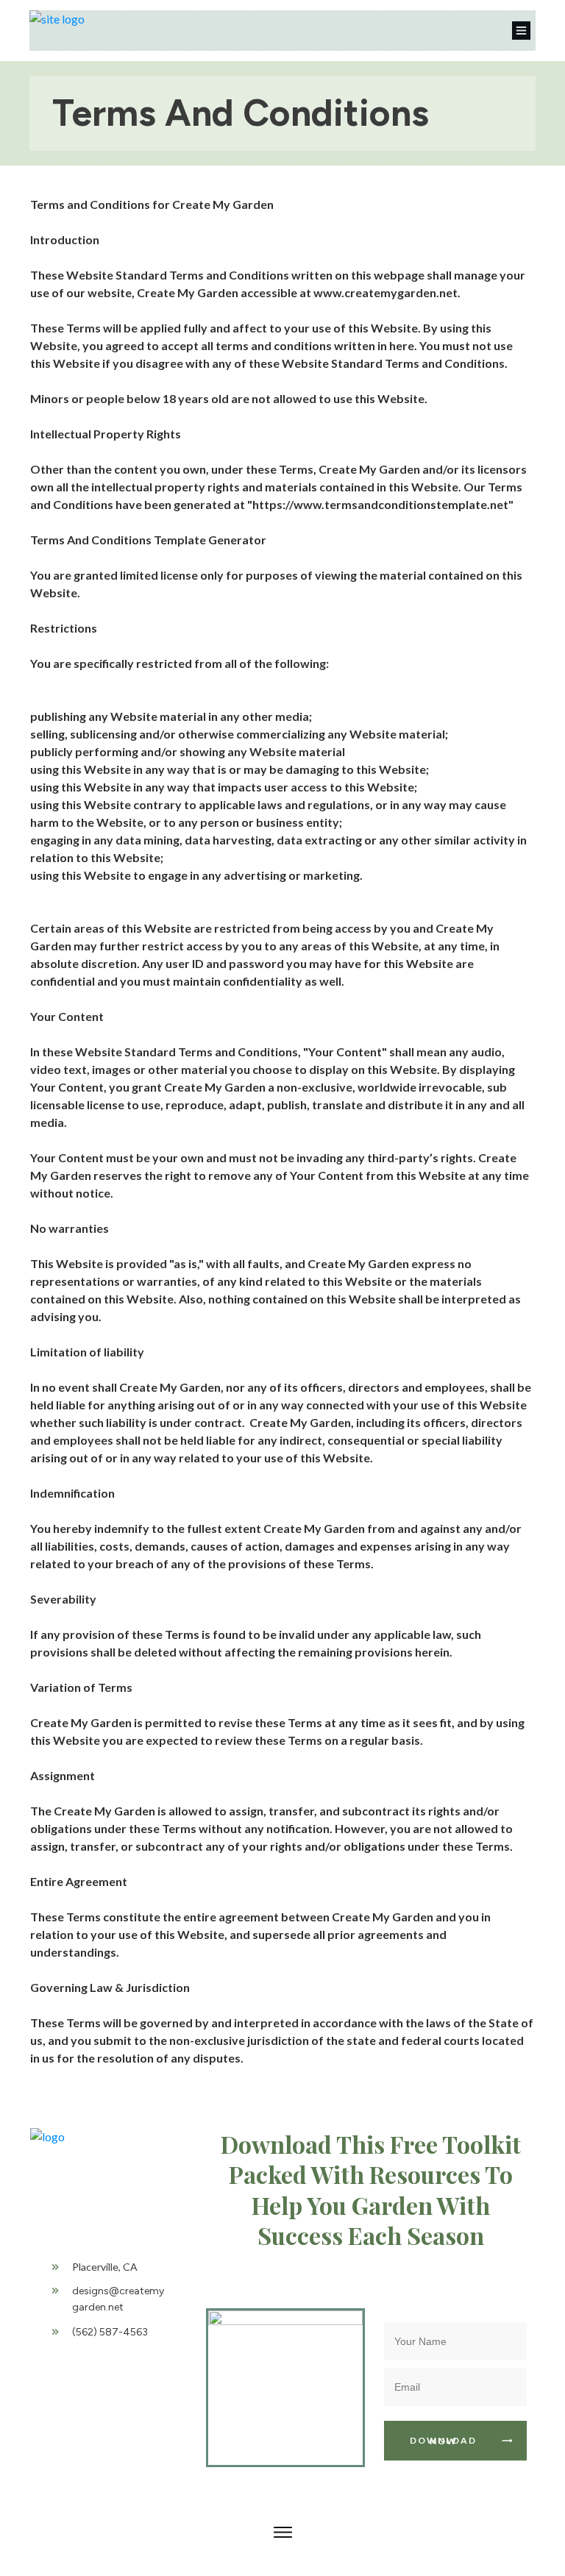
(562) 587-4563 (110, 2332)
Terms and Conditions (241, 113)
